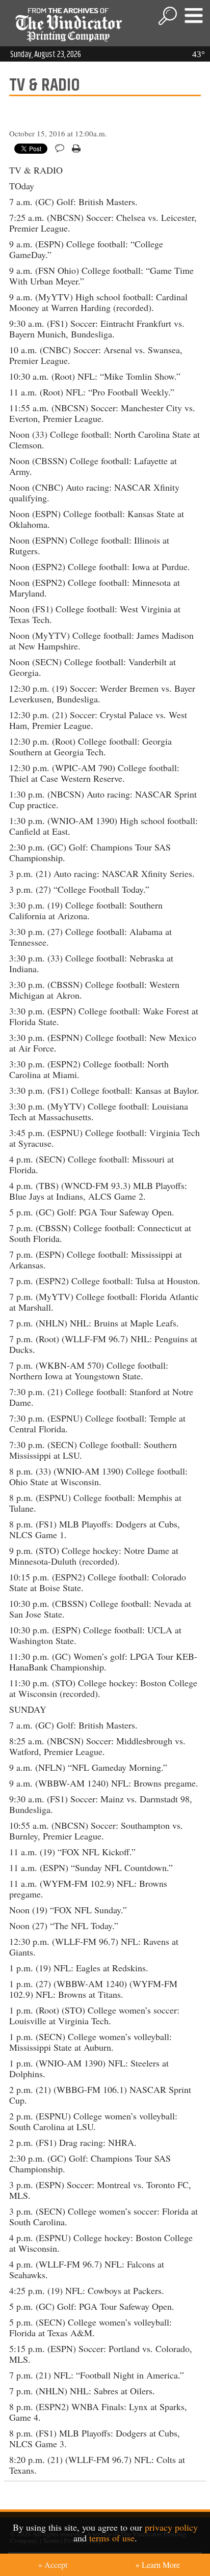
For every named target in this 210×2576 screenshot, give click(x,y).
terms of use (112, 2538)
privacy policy (171, 2527)
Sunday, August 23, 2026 (46, 54)
